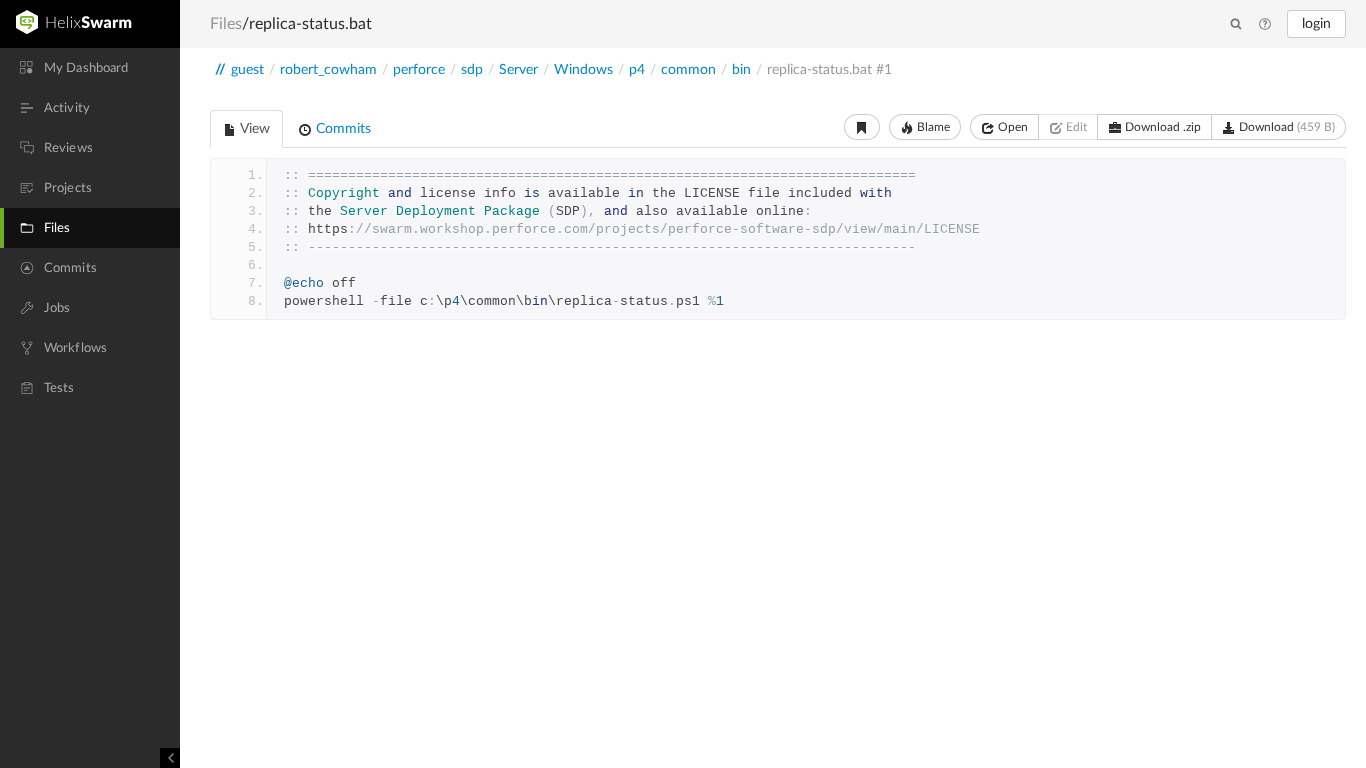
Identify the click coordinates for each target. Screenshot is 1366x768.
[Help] (1265, 25)
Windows (583, 70)
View (253, 129)
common (688, 70)
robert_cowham (328, 70)
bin (741, 70)
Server (518, 70)
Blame (932, 127)
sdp (472, 70)
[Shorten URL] (862, 127)
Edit (1075, 127)
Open (1011, 127)
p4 (637, 70)
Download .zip (1161, 127)
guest (247, 70)
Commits (341, 129)
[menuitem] (90, 68)
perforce (419, 70)
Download (1285, 127)
